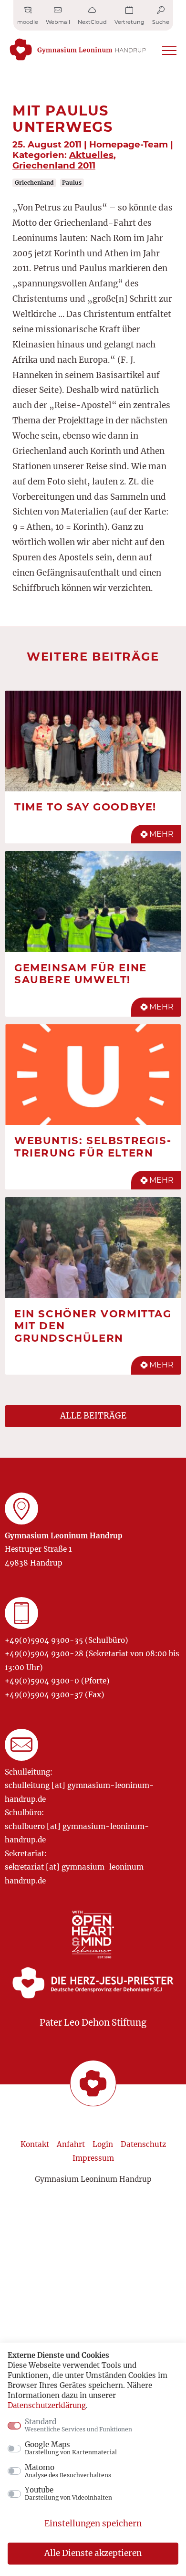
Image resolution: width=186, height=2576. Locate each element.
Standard (78, 2425)
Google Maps (71, 2448)
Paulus (72, 183)
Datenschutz (143, 2144)
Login (103, 2144)
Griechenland (34, 183)
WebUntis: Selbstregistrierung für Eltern (93, 1146)
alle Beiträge (93, 1416)
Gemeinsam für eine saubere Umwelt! (81, 974)
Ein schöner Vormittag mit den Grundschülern (93, 1326)
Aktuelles (91, 155)
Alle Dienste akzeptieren (93, 2553)
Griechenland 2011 (54, 165)
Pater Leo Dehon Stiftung (93, 2023)
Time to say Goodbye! (85, 807)
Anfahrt (71, 2144)
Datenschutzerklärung (47, 2405)
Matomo (68, 2471)
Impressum (93, 2158)
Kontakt (35, 2144)
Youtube (68, 2493)
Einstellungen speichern (93, 2523)
